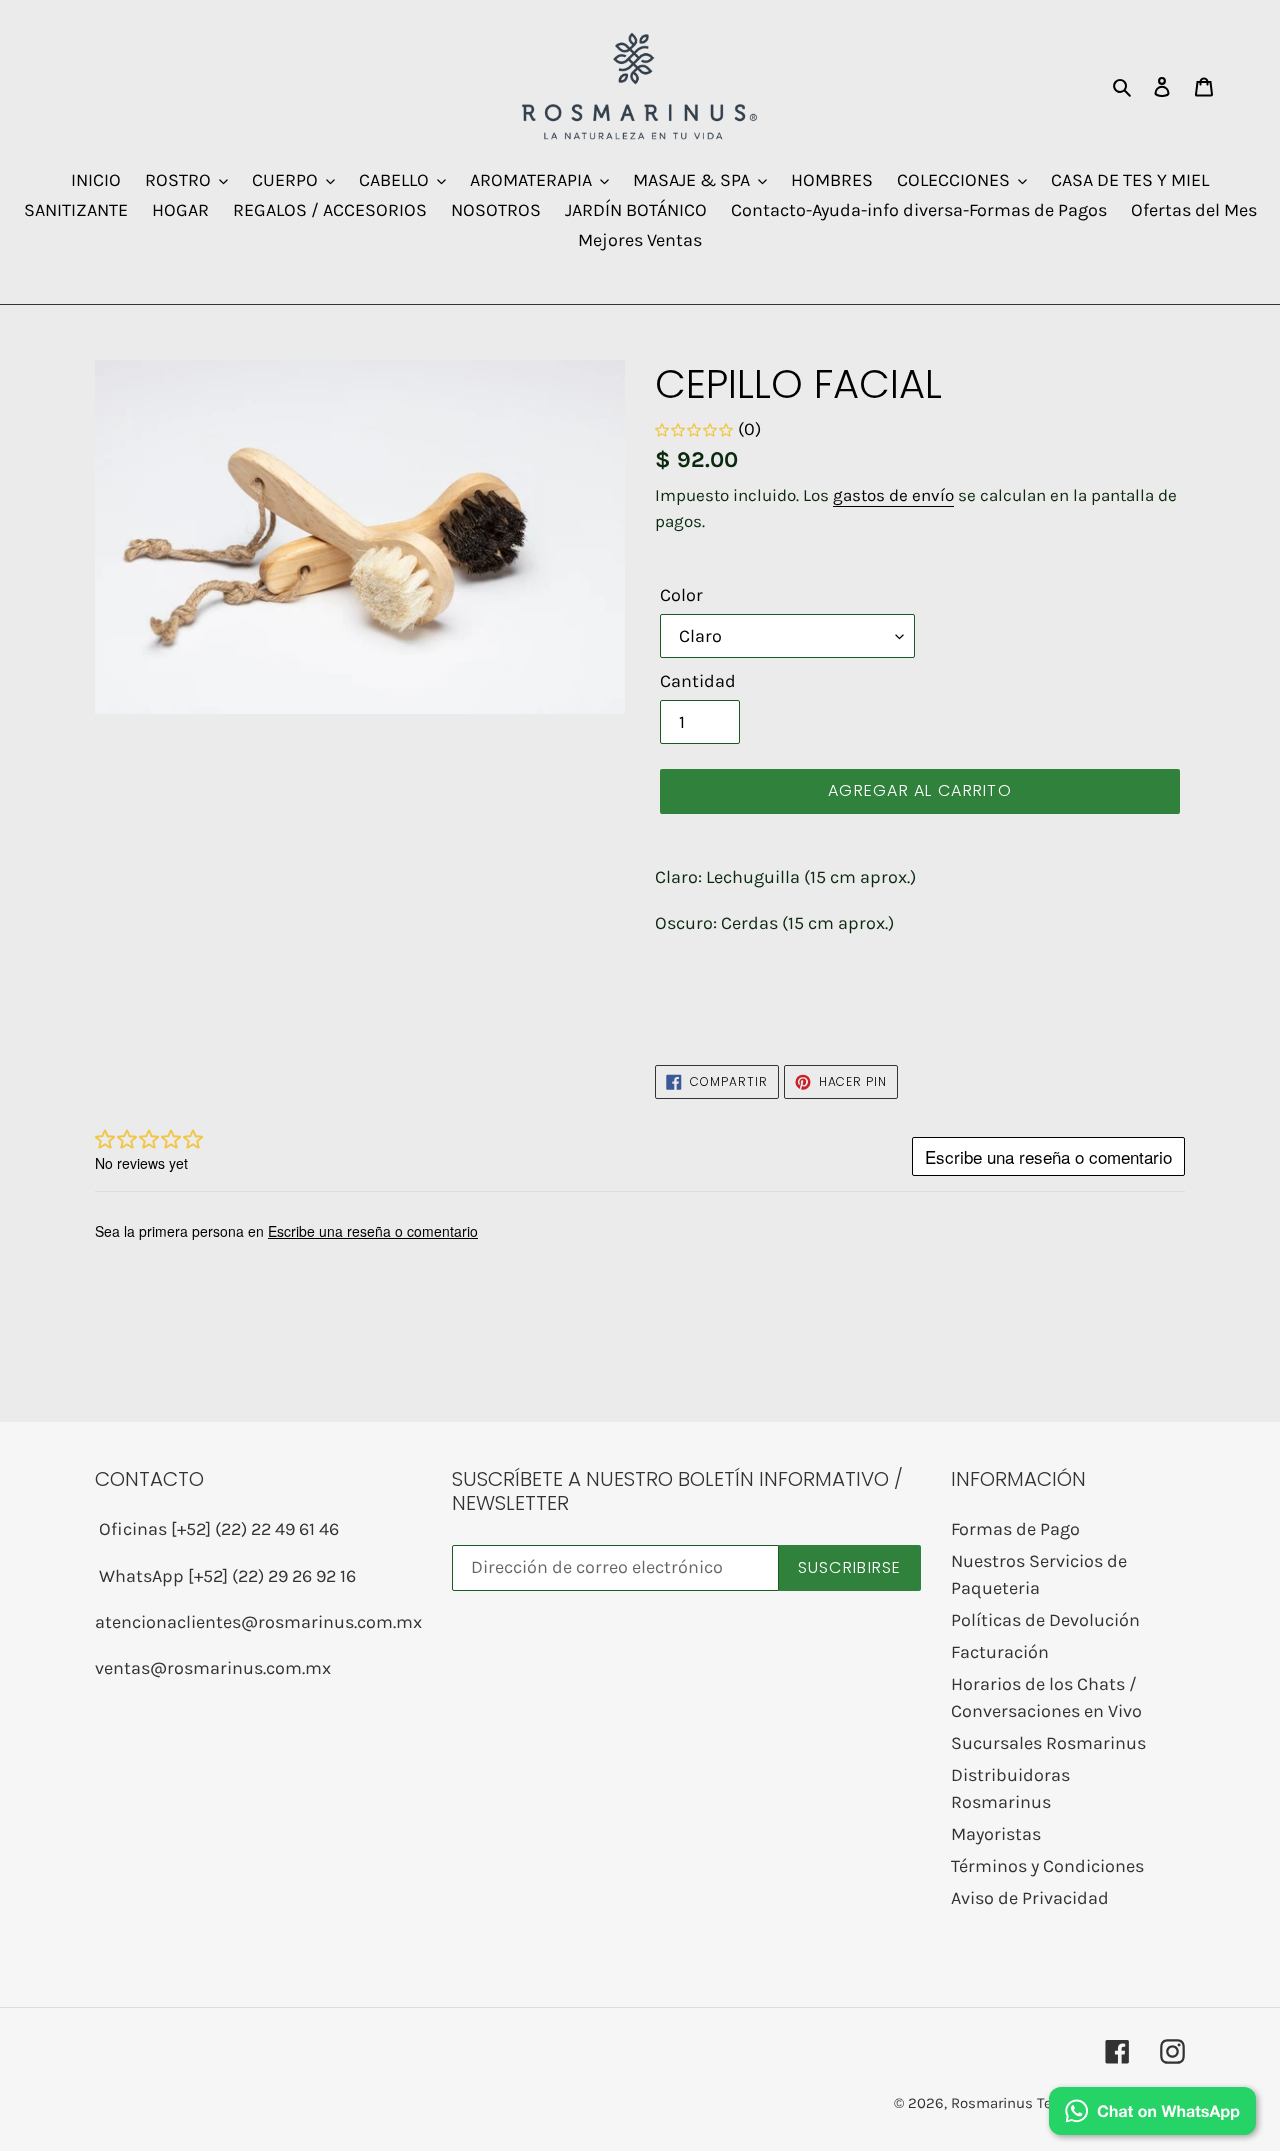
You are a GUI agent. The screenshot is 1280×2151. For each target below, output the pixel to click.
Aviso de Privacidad (1030, 1898)
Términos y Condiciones (1047, 1866)
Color (681, 595)
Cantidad (698, 681)
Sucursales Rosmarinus (1048, 1743)
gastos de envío (893, 495)
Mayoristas (996, 1834)
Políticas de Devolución (1045, 1620)
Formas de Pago (1015, 1529)
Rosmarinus (992, 2103)
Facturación (1000, 1652)
